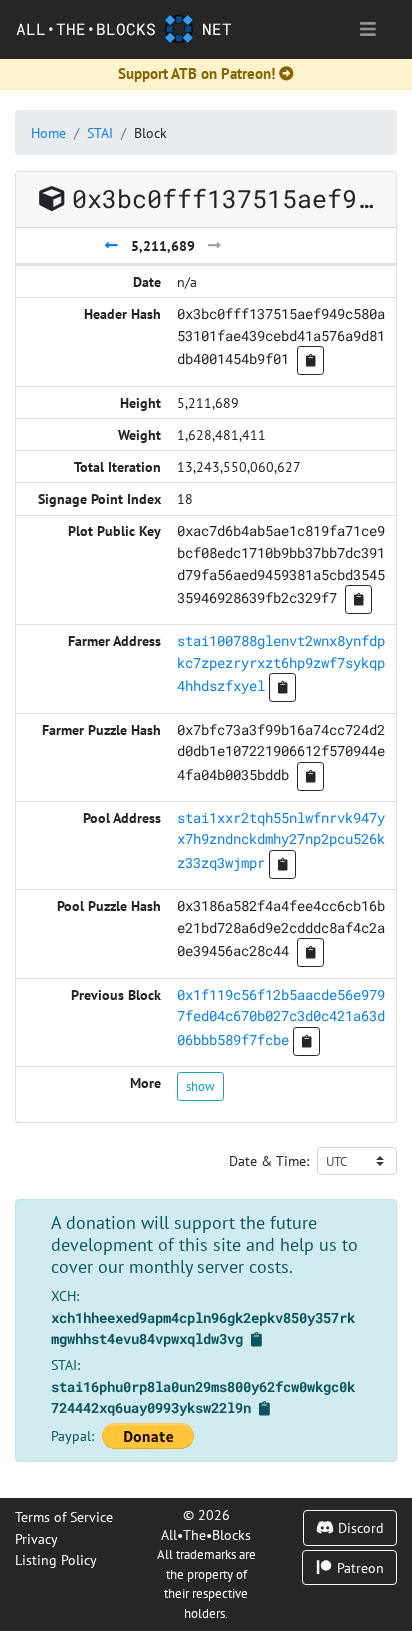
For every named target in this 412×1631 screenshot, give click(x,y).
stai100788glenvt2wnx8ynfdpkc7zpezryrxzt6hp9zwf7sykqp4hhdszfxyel (281, 663)
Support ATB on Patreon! (196, 73)
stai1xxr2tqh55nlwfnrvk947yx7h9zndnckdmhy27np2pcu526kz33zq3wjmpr (281, 840)
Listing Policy (56, 1559)
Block (150, 132)
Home (48, 132)
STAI (100, 132)
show (200, 1086)
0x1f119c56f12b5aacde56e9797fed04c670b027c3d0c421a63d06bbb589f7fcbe (281, 1017)
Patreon (358, 1567)
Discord (359, 1527)
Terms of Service (64, 1516)
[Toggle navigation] (368, 29)
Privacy (36, 1538)
